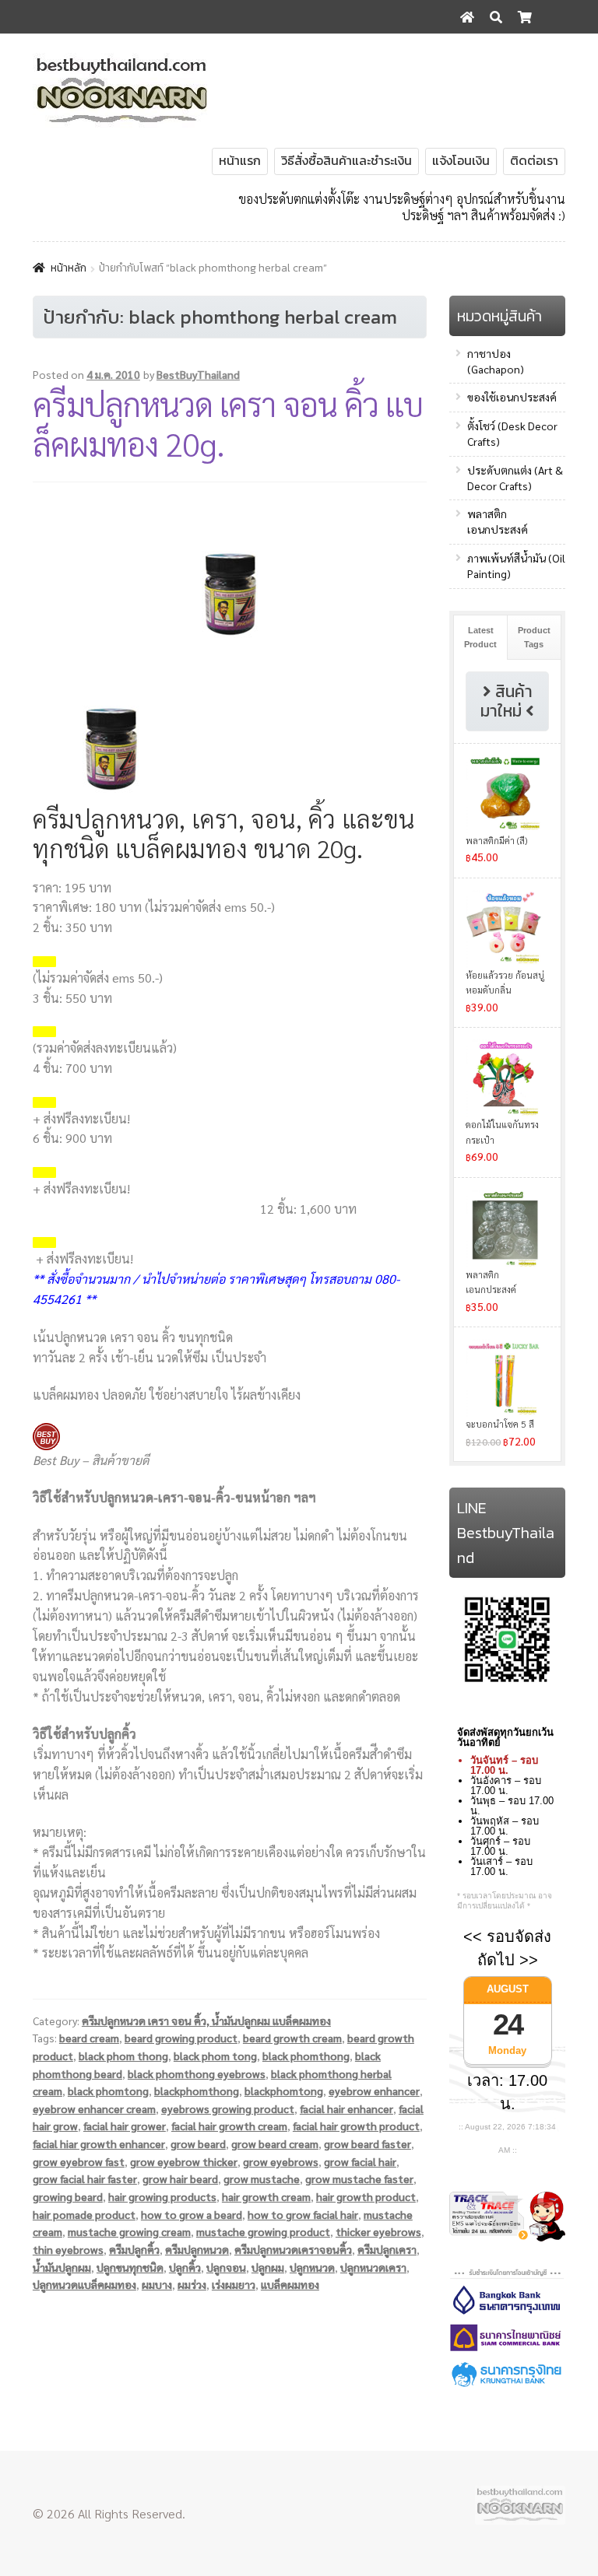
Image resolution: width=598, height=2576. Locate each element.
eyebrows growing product (228, 2108)
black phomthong (306, 2056)
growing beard (68, 2196)
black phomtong (108, 2091)
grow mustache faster (359, 2178)
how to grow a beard (192, 2214)
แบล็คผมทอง (290, 2284)
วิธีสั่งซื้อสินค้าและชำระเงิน (346, 160)
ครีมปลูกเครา (387, 2249)
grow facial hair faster (85, 2178)
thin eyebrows (68, 2249)
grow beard (198, 2143)
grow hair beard (180, 2178)
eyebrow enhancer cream (94, 2108)
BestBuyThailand (198, 374)
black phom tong (215, 2056)
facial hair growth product (356, 2126)
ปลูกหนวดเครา (373, 2267)
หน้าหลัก (69, 268)
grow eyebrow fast (79, 2161)
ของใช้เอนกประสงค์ (512, 397)
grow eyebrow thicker (184, 2161)
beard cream (89, 2038)
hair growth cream (266, 2196)
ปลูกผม (268, 2267)
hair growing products (162, 2196)
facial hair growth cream (229, 2126)
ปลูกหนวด (312, 2267)
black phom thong (123, 2056)
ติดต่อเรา (534, 160)
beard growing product (181, 2038)
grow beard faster (368, 2143)
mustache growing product (263, 2231)
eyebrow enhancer (374, 2091)
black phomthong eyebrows (197, 2073)
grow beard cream (275, 2143)
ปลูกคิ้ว (185, 2267)
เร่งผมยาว (234, 2284)
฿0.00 (540, 51)
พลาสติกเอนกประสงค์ (498, 521)
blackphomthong (197, 2091)
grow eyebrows (281, 2161)
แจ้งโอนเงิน (461, 160)
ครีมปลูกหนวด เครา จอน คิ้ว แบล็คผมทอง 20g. (228, 423)
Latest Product (480, 637)
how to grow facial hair (303, 2214)
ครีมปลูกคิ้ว (134, 2249)
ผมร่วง (192, 2284)
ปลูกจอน (226, 2267)
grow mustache (262, 2178)
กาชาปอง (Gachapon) (496, 361)
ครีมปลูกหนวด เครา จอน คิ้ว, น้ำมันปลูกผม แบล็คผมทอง (206, 2020)
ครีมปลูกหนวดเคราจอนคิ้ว (293, 2249)
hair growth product (366, 2196)
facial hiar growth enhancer (99, 2143)
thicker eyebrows (378, 2231)
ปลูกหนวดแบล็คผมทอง (84, 2284)
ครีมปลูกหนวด (197, 2249)
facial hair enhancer (346, 2108)
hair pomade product (84, 2214)
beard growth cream (292, 2038)
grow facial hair (360, 2161)
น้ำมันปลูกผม (62, 2267)
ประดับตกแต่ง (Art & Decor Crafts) (515, 478)
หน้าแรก (240, 160)
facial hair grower (125, 2126)
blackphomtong (284, 2091)
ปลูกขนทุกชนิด (130, 2267)
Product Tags (534, 637)
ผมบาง (157, 2284)
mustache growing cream (129, 2231)
